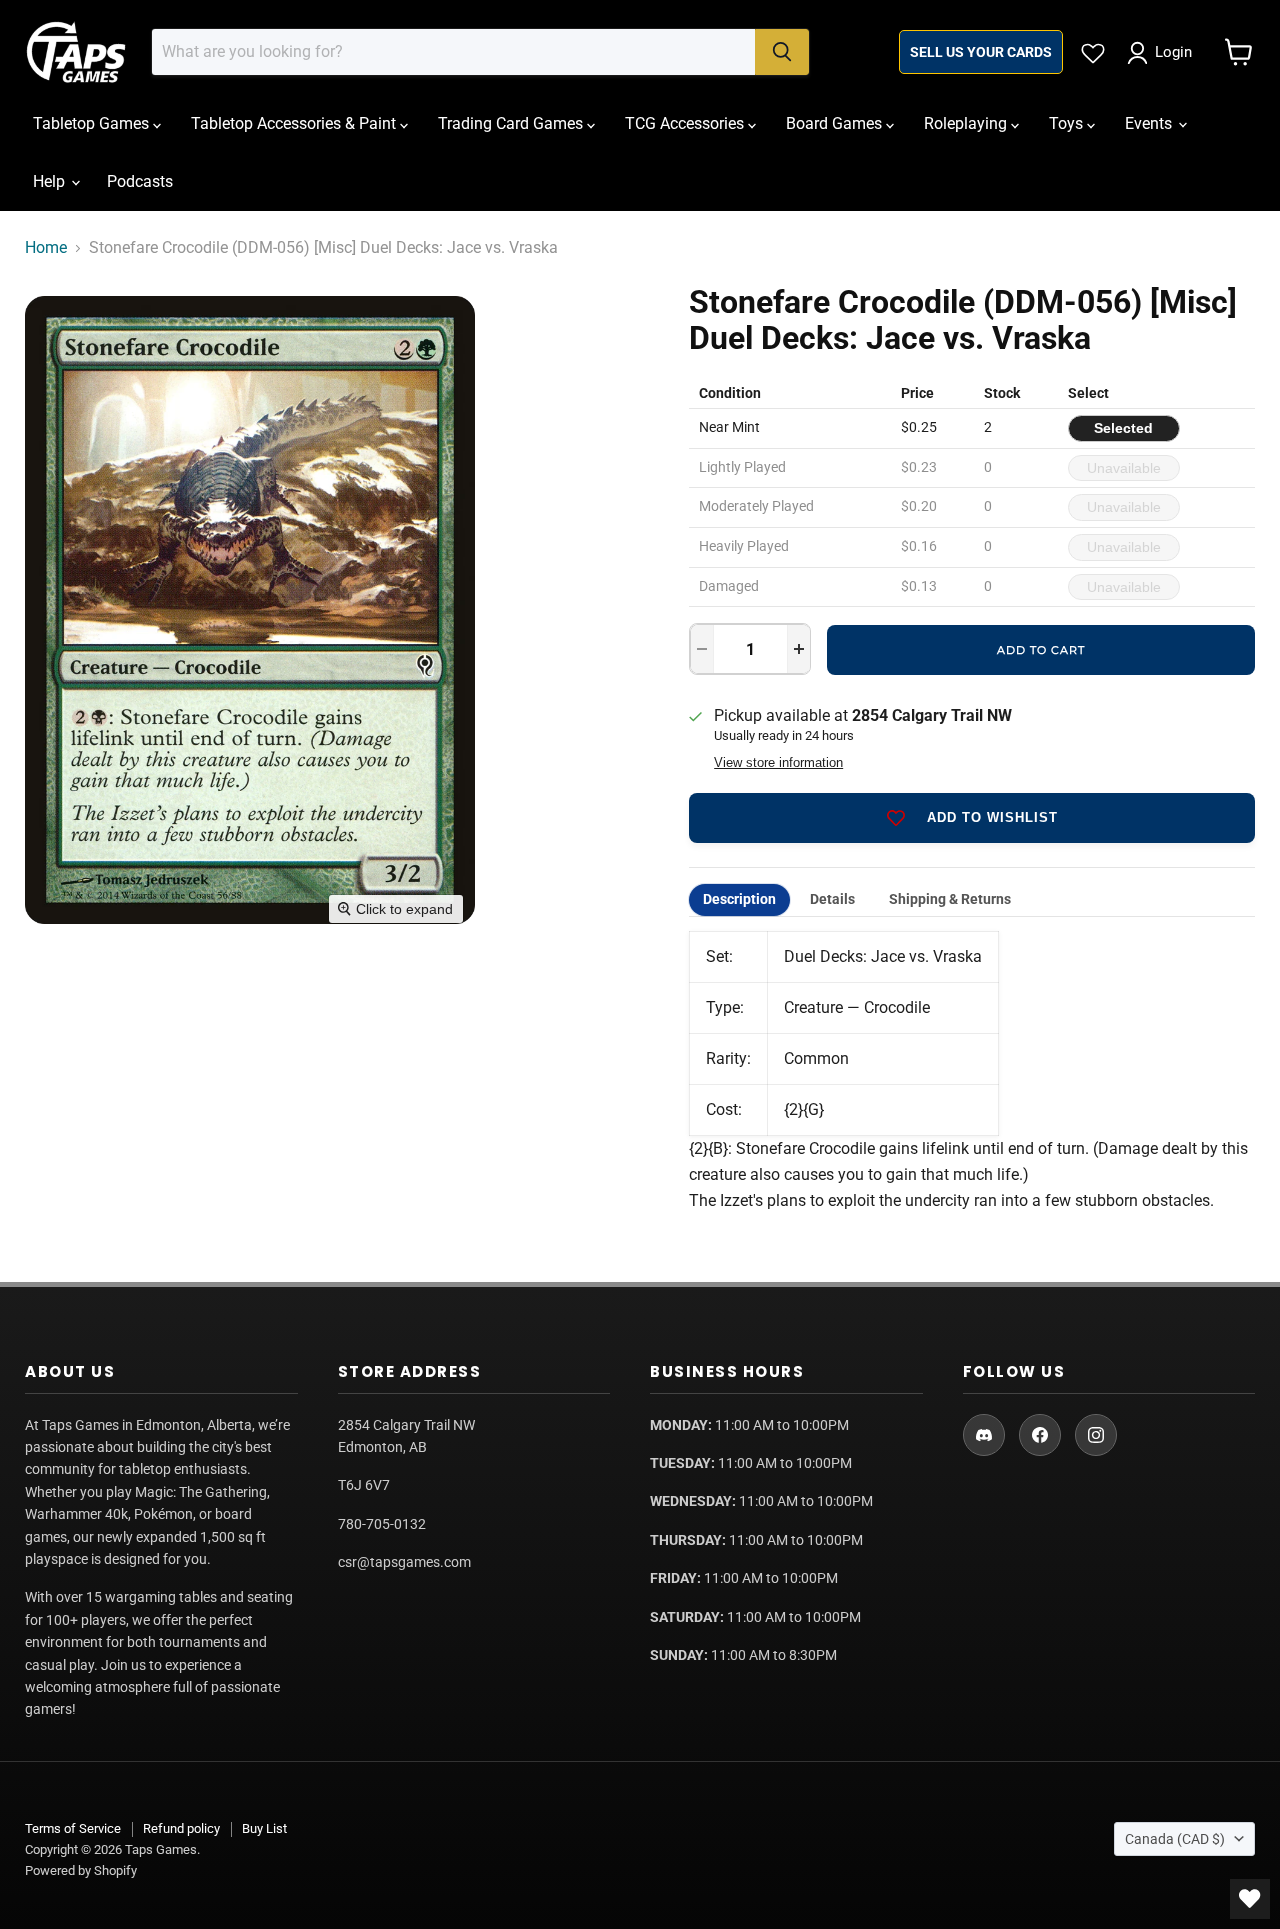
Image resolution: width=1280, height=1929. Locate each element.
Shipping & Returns (950, 899)
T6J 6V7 (364, 1485)
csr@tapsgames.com (404, 1562)
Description (739, 899)
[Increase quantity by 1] (799, 649)
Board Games (836, 123)
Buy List (264, 1828)
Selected (1123, 428)
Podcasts (140, 181)
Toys (1068, 123)
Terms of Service (73, 1828)
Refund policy (181, 1828)
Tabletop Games (93, 123)
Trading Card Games (512, 123)
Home (46, 248)
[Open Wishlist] (1250, 1899)
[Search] (782, 52)
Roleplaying (967, 123)
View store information (778, 763)
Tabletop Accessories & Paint (295, 123)
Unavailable (1124, 468)
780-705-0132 (382, 1524)
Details (832, 899)
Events (1150, 123)
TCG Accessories (686, 123)
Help (51, 181)
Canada (1175, 1839)
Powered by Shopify (81, 1870)
